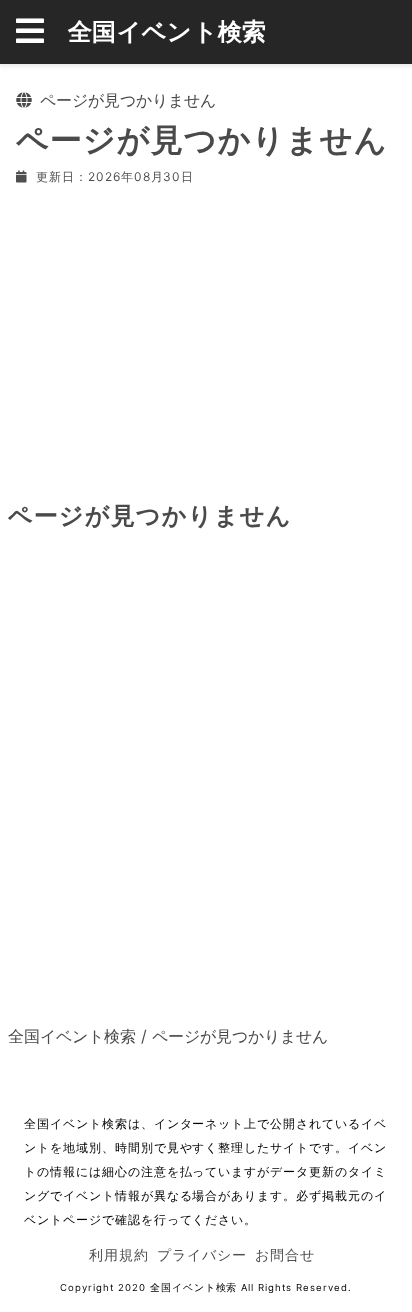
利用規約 (119, 1254)
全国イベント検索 (167, 31)
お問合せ (285, 1254)
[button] (42, 32)
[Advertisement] (206, 339)
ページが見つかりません (240, 1036)
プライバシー (202, 1254)
